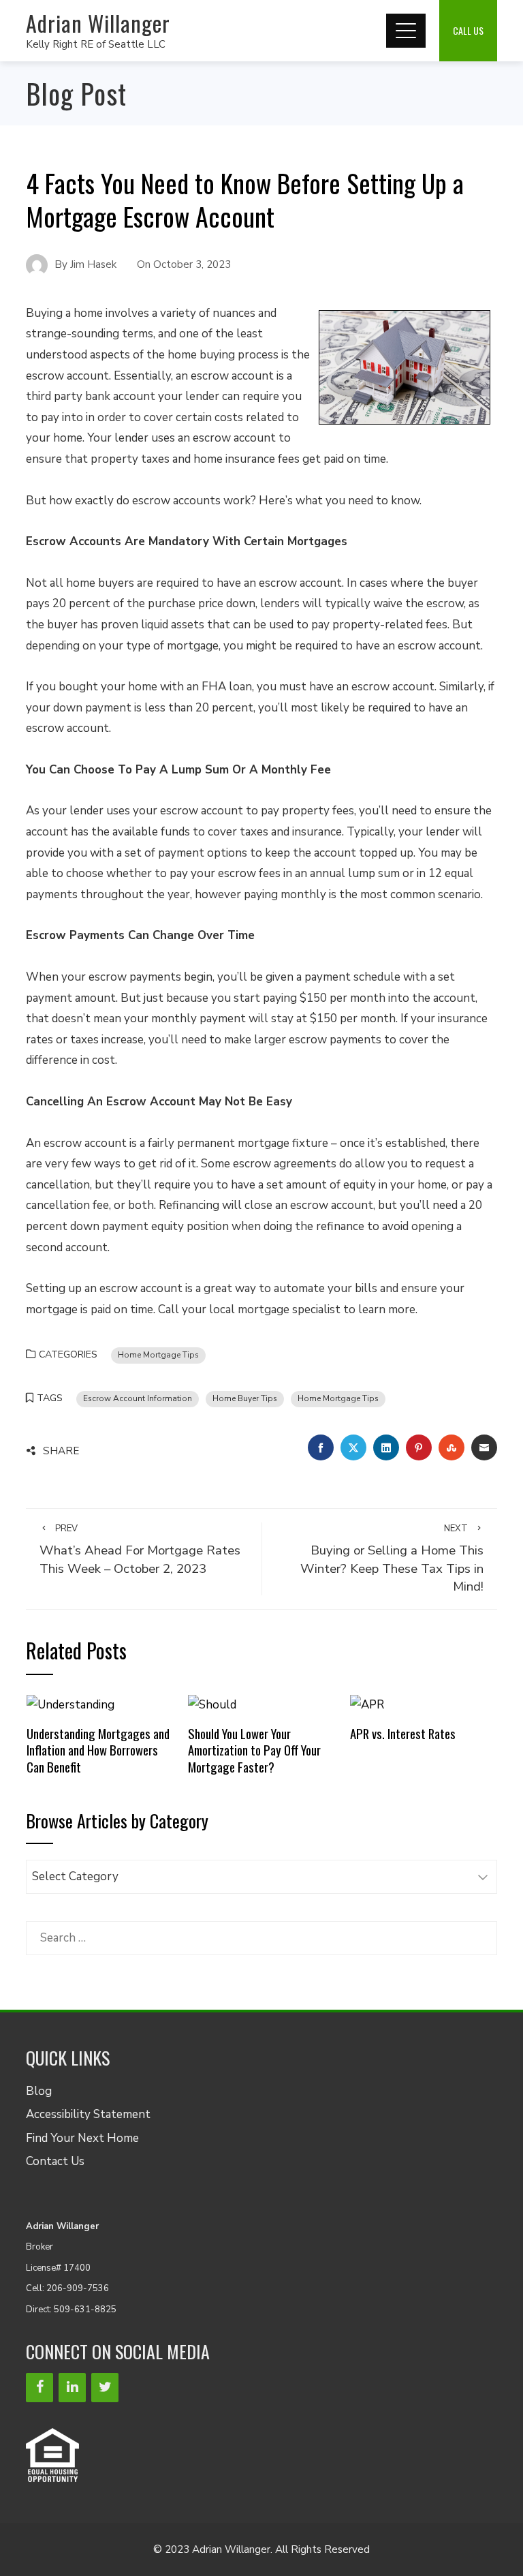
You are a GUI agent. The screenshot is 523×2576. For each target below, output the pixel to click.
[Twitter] (105, 2388)
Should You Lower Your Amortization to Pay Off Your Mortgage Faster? (254, 1750)
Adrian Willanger (98, 23)
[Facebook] (39, 2388)
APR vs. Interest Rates (403, 1733)
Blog (39, 2091)
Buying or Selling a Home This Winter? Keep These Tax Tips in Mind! (392, 1559)
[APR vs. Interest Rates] (367, 1704)
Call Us (468, 30)
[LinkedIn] (72, 2388)
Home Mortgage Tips (158, 1355)
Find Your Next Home (82, 2138)
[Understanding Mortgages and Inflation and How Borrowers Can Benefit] (70, 1704)
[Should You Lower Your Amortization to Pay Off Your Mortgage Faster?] (212, 1704)
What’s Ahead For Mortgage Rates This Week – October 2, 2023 (140, 1550)
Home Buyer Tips (245, 1398)
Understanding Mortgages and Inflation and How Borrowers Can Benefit (98, 1750)
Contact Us (55, 2161)
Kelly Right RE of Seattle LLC (96, 44)
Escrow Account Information (138, 1398)
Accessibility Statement (88, 2114)
